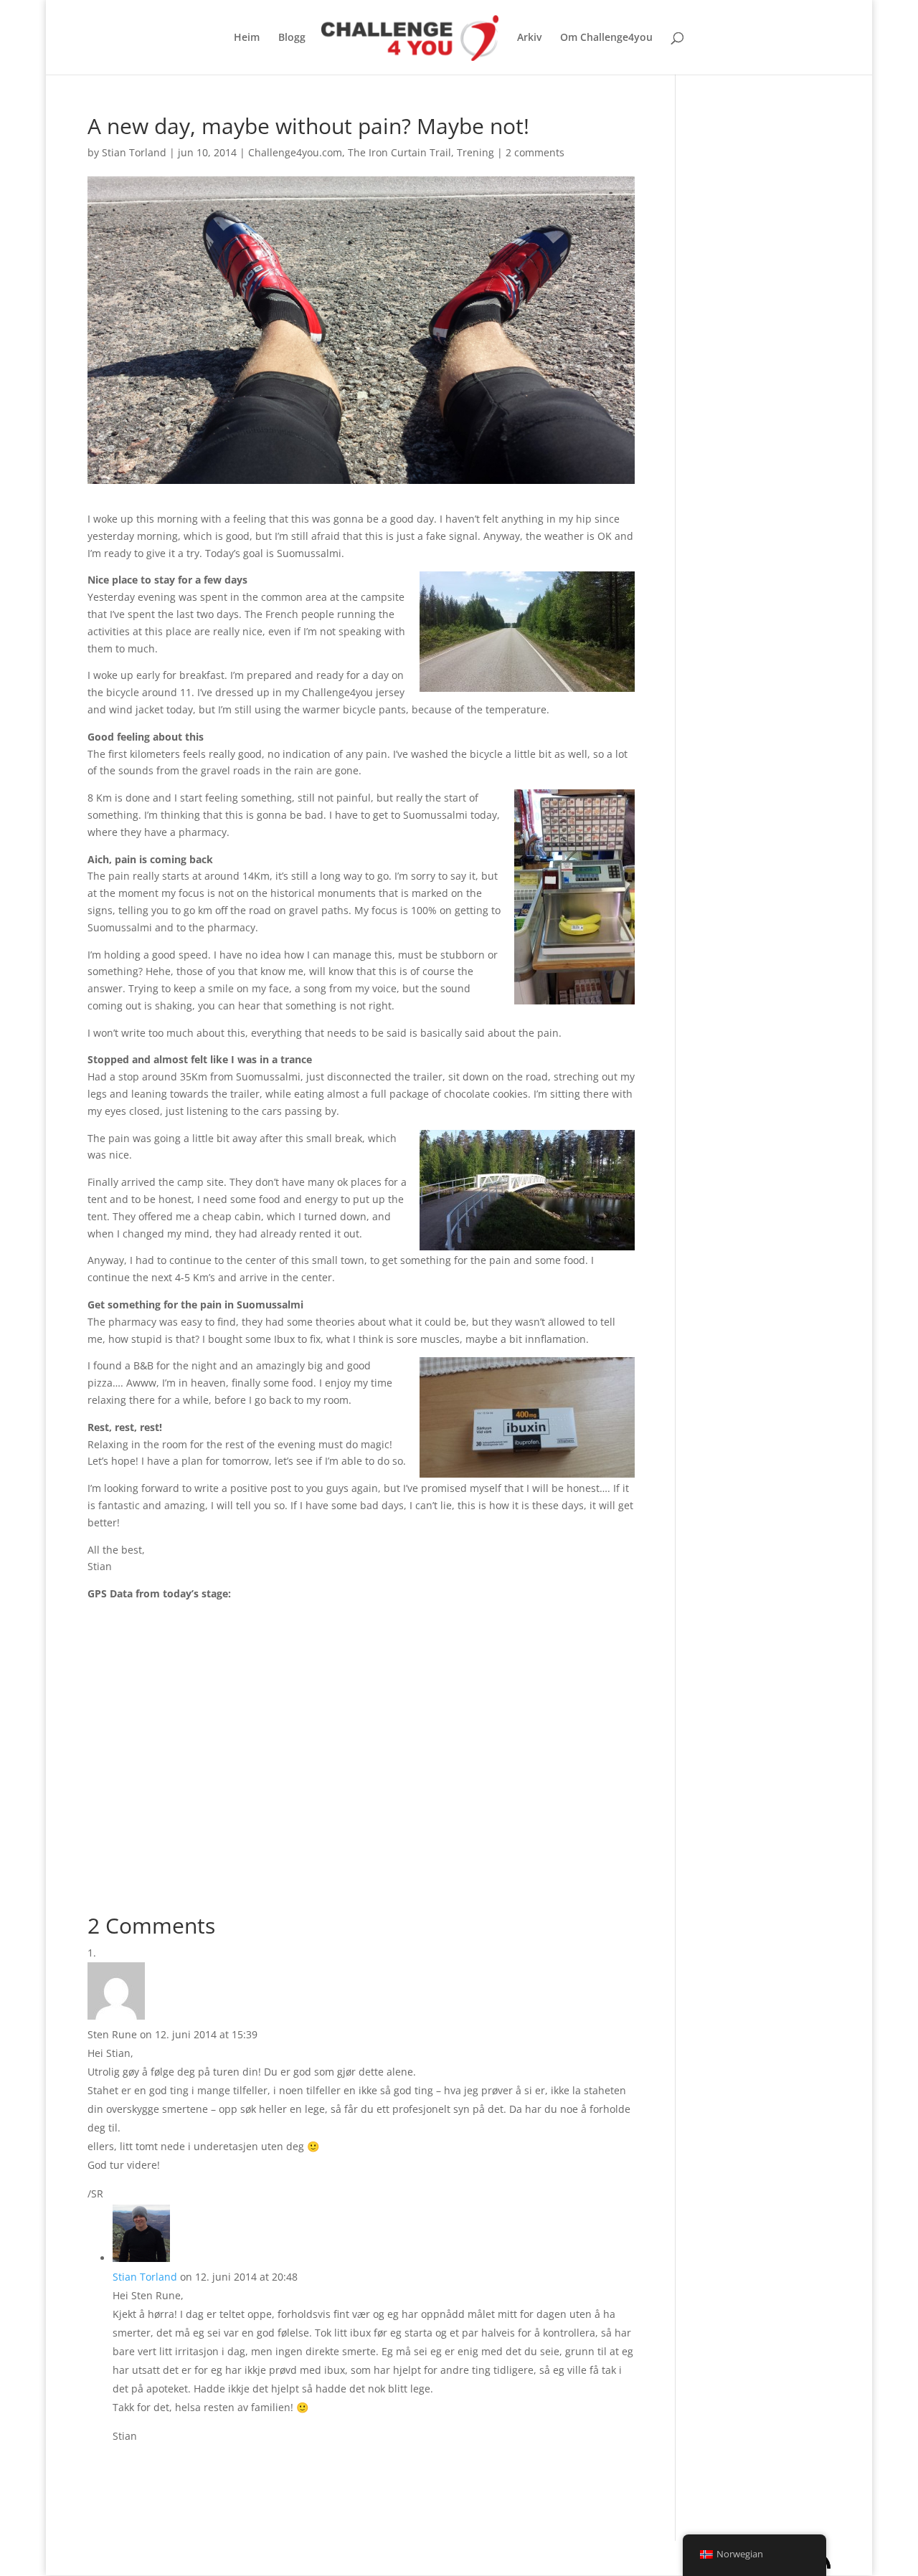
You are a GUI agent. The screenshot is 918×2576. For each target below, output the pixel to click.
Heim (247, 38)
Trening (475, 152)
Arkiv (529, 38)
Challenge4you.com (295, 152)
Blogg (292, 38)
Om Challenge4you (606, 38)
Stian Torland (134, 152)
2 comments (535, 152)
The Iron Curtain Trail (399, 152)
